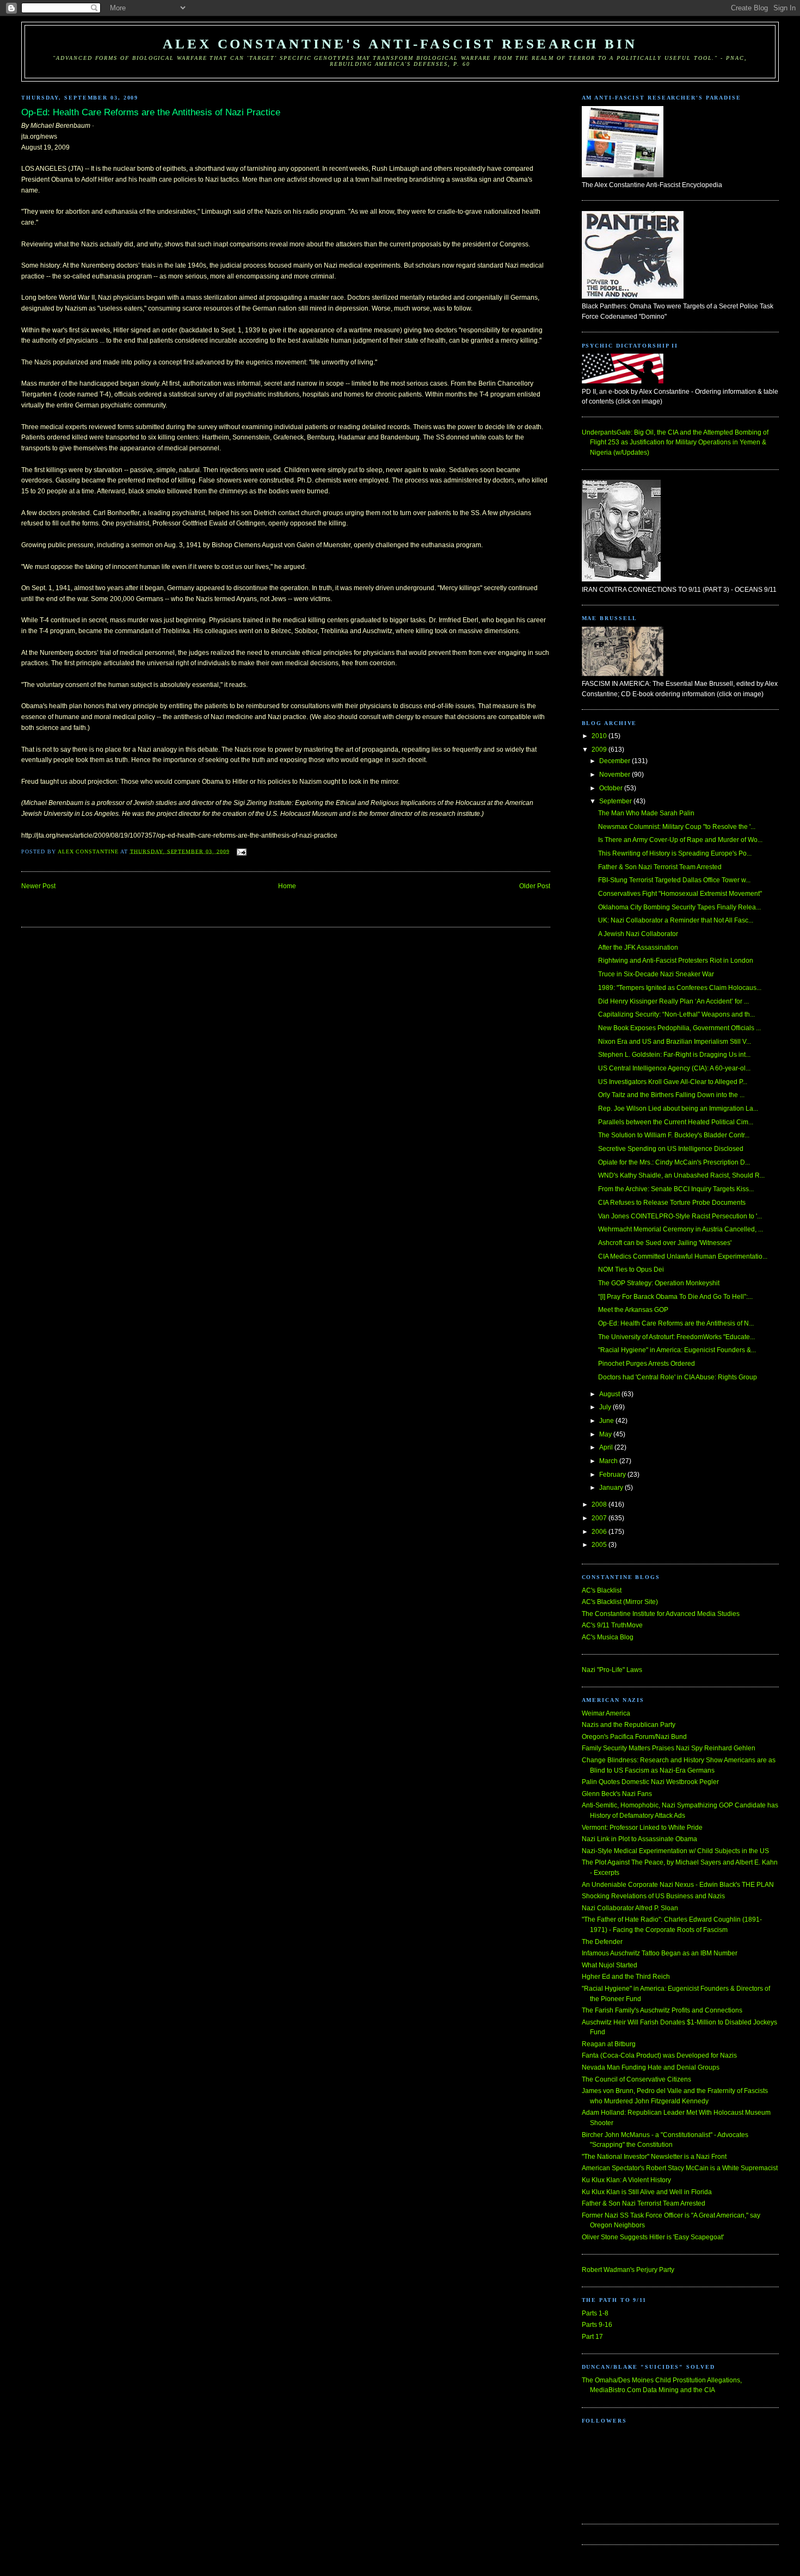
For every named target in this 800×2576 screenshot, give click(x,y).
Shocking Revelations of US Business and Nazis (653, 1896)
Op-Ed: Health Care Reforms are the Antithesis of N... (676, 1323)
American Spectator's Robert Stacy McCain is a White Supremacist (680, 2168)
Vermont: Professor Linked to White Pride (642, 1828)
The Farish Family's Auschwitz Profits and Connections (662, 2010)
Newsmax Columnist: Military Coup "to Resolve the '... (677, 827)
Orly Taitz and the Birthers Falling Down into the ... (671, 1095)
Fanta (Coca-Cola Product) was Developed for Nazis (659, 2055)
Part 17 (592, 2337)
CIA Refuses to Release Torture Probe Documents (672, 1203)
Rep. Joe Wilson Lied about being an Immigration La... (678, 1109)
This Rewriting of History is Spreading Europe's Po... (675, 853)
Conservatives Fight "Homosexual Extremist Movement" (680, 894)
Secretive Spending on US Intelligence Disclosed (671, 1149)
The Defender (602, 1942)
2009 (600, 750)
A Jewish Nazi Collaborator (638, 934)
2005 (600, 1545)
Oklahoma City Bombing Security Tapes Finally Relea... (679, 907)
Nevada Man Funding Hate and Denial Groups (651, 2067)
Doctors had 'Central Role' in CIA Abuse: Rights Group (678, 1377)
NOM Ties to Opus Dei (631, 1270)
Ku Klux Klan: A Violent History (626, 2180)
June (607, 1421)
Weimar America (606, 1713)
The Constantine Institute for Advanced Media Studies (661, 1614)
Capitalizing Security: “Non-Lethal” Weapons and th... (676, 1014)
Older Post (535, 886)
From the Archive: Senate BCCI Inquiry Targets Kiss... (676, 1189)
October (612, 788)
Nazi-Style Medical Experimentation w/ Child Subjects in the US (675, 1851)
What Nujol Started (610, 1965)
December (616, 761)
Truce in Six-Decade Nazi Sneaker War (656, 974)
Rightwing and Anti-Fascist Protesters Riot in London (676, 961)
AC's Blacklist (602, 1590)
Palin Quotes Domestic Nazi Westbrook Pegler (650, 1782)
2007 (600, 1518)
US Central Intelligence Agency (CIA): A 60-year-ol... (674, 1068)
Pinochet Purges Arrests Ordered (647, 1364)
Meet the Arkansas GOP (633, 1310)
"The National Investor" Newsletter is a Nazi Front (654, 2157)
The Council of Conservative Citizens (636, 2079)
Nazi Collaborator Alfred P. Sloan (630, 1908)
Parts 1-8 (595, 2313)
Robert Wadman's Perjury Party (628, 2270)
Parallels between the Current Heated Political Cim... (676, 1122)
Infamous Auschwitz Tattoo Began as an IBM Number (660, 1953)
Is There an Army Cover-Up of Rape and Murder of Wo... (680, 840)
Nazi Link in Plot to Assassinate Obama (639, 1839)
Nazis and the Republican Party (629, 1725)
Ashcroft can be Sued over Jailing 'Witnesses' (665, 1243)
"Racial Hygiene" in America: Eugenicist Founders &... (677, 1350)
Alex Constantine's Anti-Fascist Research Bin (400, 44)
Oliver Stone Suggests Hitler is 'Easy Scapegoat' (653, 2237)
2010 (600, 736)
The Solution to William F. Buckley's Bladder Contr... (674, 1135)
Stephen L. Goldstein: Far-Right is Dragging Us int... (674, 1055)
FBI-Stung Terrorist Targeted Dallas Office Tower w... (674, 880)
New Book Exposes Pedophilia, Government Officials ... (679, 1028)
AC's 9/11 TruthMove (612, 1625)
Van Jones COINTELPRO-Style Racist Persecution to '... (680, 1216)
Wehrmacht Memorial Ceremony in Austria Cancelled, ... (681, 1229)
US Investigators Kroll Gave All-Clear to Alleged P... (673, 1082)
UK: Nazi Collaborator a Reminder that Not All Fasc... (676, 920)
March (609, 1461)
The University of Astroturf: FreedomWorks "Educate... (676, 1337)
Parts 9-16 (597, 2325)
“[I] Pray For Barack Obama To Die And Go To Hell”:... (675, 1297)
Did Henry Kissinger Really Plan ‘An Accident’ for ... (673, 1001)
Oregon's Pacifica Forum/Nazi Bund (634, 1737)
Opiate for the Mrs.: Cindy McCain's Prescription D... (674, 1162)
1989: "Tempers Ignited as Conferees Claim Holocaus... (680, 988)
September (616, 801)
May (606, 1434)
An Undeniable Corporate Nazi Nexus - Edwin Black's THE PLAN (678, 1885)
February (613, 1475)
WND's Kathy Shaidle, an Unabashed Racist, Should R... (681, 1175)
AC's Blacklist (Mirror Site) (620, 1602)
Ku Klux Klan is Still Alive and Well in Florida (647, 2192)
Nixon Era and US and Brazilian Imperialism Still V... (675, 1042)
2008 (600, 1504)
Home (287, 886)
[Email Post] (241, 851)
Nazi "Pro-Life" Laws (612, 1670)
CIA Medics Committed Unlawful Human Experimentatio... (683, 1256)
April (607, 1447)
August (610, 1394)
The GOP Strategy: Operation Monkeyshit (659, 1283)
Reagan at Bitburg (609, 2044)
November (616, 775)
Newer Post (38, 886)
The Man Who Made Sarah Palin (646, 813)
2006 (600, 1532)
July (606, 1407)
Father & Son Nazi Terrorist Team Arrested (660, 867)
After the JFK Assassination (638, 948)
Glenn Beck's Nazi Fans (617, 1794)
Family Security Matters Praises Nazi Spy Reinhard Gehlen (669, 1748)
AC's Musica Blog (608, 1637)
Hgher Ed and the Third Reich (626, 1977)
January (612, 1488)
